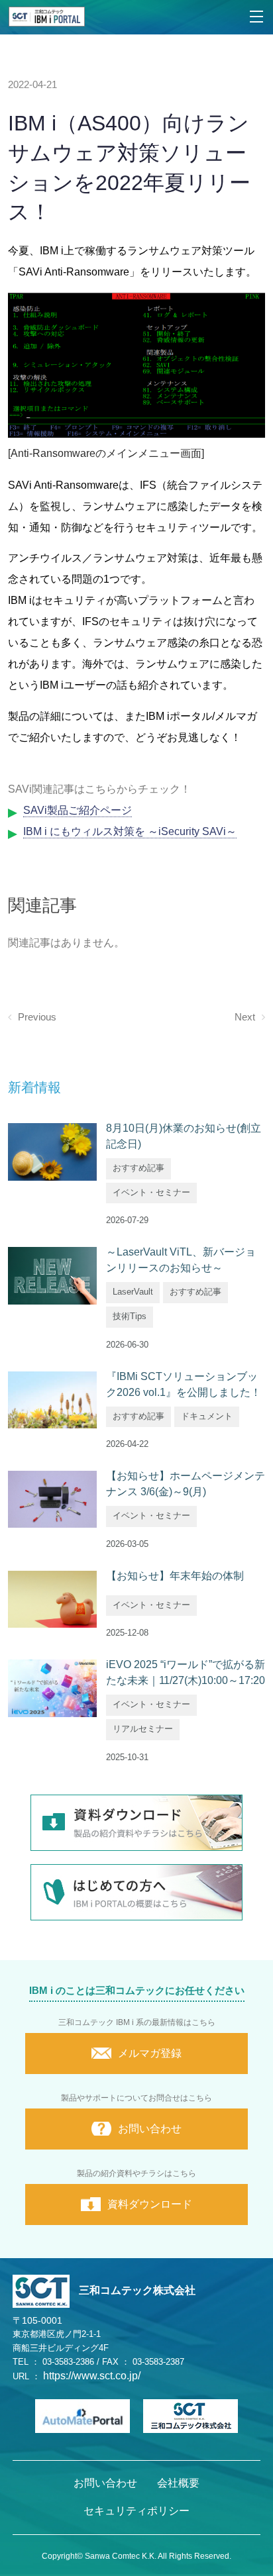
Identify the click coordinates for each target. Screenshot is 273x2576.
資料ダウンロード (150, 2204)
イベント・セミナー (151, 1192)
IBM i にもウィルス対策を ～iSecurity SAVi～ (130, 831)
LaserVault (133, 1292)
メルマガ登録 (150, 2053)
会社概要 (178, 2483)
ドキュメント (207, 1416)
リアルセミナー (143, 1729)
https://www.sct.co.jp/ (92, 2376)
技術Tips (130, 1316)
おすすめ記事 (138, 1168)
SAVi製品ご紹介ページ (78, 810)
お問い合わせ (150, 2129)
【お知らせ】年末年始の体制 (175, 1576)
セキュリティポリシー (136, 2511)
